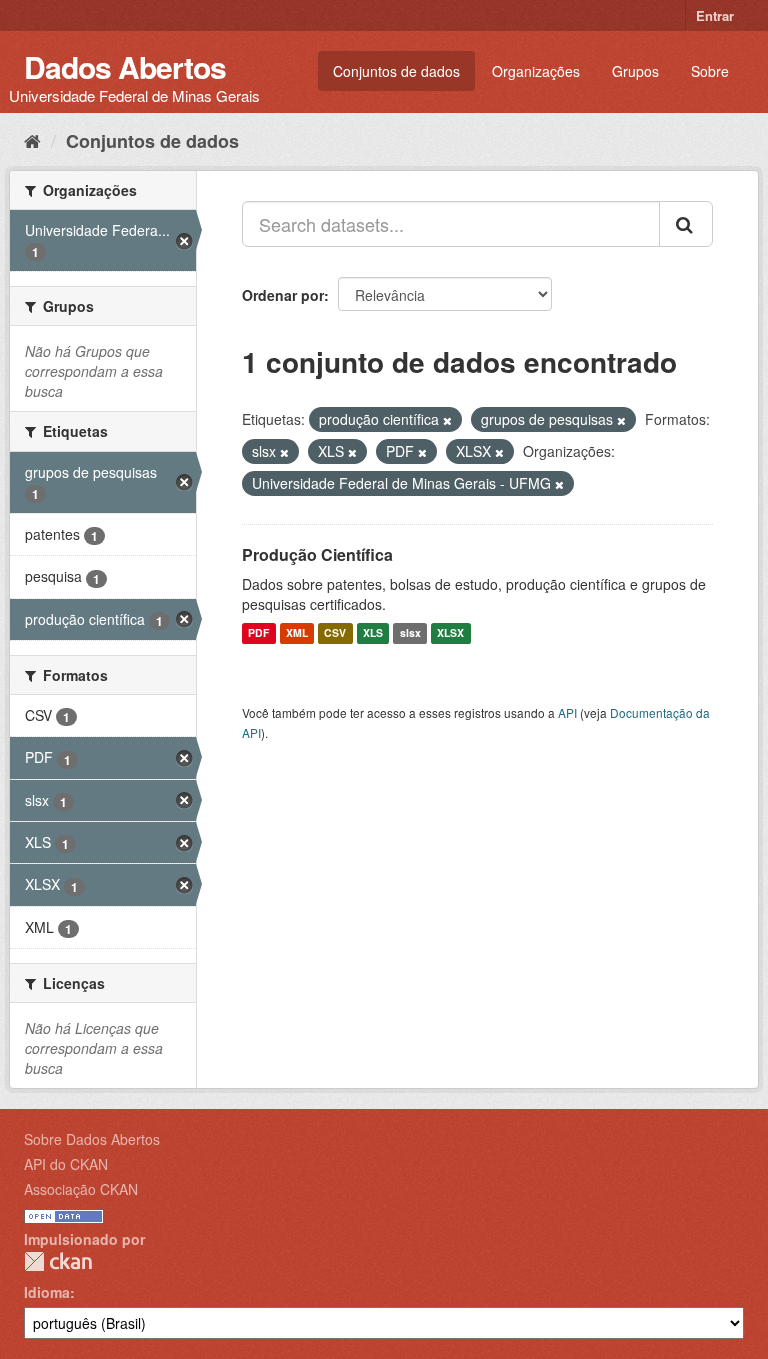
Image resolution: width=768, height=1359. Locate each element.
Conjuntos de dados (396, 71)
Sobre (710, 71)
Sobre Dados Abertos (92, 1139)
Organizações (536, 71)
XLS (373, 633)
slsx (410, 633)
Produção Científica (317, 554)
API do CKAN (66, 1164)
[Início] (32, 140)
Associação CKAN (81, 1189)
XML (297, 633)
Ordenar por (283, 295)
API (567, 712)
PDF (258, 633)
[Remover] (447, 420)
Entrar (715, 15)
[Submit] (686, 224)
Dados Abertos (125, 66)
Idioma (47, 1292)
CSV (335, 633)
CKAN (58, 1261)
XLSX (450, 633)
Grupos (635, 71)
